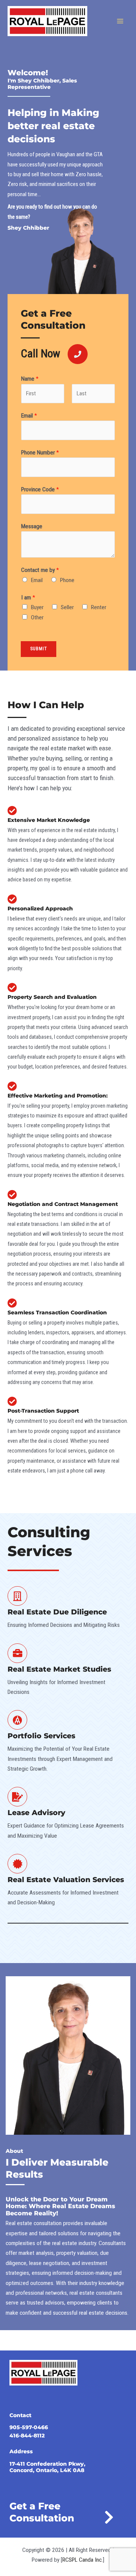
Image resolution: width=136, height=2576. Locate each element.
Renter (99, 607)
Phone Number (40, 453)
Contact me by (40, 570)
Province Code (40, 489)
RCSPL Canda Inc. (83, 2560)
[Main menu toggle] (120, 21)
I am (28, 598)
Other (37, 617)
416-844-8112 (27, 2436)
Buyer (37, 607)
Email (29, 416)
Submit (39, 649)
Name (30, 379)
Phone (67, 580)
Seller (67, 607)
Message (32, 526)
